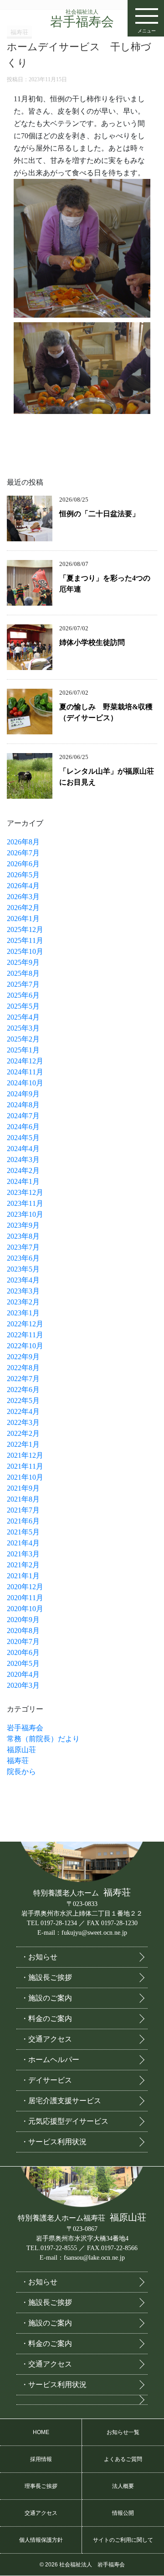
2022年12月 (25, 1324)
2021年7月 (23, 1510)
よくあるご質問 (123, 2459)
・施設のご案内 (46, 1998)
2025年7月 (23, 984)
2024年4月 (23, 1149)
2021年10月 (25, 1477)
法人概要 (123, 2486)
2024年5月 (23, 1138)
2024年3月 (23, 1160)
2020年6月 (23, 1652)
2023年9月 (23, 1225)
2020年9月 (23, 1620)
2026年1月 (23, 919)
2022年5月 (23, 1401)
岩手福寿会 (82, 19)
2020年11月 (25, 1598)
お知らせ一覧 (123, 2432)
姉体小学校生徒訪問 (92, 642)
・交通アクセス (46, 2039)
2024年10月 (25, 1083)
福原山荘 (21, 1750)
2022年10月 (25, 1346)
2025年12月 (25, 929)
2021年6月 (23, 1521)
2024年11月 (25, 1072)
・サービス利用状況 (54, 2142)
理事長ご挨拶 (41, 2486)
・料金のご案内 (46, 2018)
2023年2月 (23, 1302)
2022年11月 (25, 1335)
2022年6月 (23, 1390)
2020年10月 (25, 1609)
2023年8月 (23, 1236)
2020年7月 (23, 1641)
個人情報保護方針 (41, 2540)
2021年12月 (25, 1455)
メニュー (147, 31)
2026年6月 (23, 864)
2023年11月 (25, 1203)
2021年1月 (23, 1576)
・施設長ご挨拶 (46, 1977)
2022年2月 (23, 1433)
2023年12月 (25, 1192)
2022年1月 (23, 1444)
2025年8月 (23, 973)
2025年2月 (23, 1039)
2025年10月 (25, 951)
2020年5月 (23, 1663)
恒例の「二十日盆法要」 (99, 514)
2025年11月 (25, 940)
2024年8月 (23, 1105)
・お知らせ (39, 1957)
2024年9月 (23, 1094)
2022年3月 (23, 1422)
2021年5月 (23, 1532)
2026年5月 (23, 875)
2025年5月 (23, 1006)
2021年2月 (23, 1565)
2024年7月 (23, 1116)
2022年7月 (23, 1379)
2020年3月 (23, 1685)
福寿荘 (18, 1761)
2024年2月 (23, 1170)
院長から (21, 1772)
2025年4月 (23, 1017)
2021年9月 (23, 1488)
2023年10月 (25, 1214)
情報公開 (123, 2513)
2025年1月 (23, 1050)
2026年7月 (23, 853)
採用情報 (41, 2459)
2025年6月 (23, 995)
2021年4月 (23, 1543)
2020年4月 (23, 1674)
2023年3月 (23, 1291)
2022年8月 (23, 1368)
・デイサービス (46, 2080)
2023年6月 (23, 1258)
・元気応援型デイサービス (65, 2121)
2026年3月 (23, 897)
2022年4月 (23, 1411)
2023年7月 (23, 1247)
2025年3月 (23, 1028)
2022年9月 (23, 1357)
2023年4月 (23, 1280)
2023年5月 (23, 1269)
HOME (41, 2432)
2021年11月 (25, 1466)
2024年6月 (23, 1127)
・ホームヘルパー (50, 2060)
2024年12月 (25, 1061)
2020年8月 (23, 1631)
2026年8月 (23, 842)
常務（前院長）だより (43, 1739)
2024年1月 (23, 1181)
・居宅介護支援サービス (61, 2101)
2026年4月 (23, 886)
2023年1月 (23, 1313)
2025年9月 (23, 962)
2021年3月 (23, 1554)
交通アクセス (41, 2513)
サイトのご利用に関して (123, 2540)
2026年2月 (23, 908)
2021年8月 (23, 1499)
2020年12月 (25, 1587)
